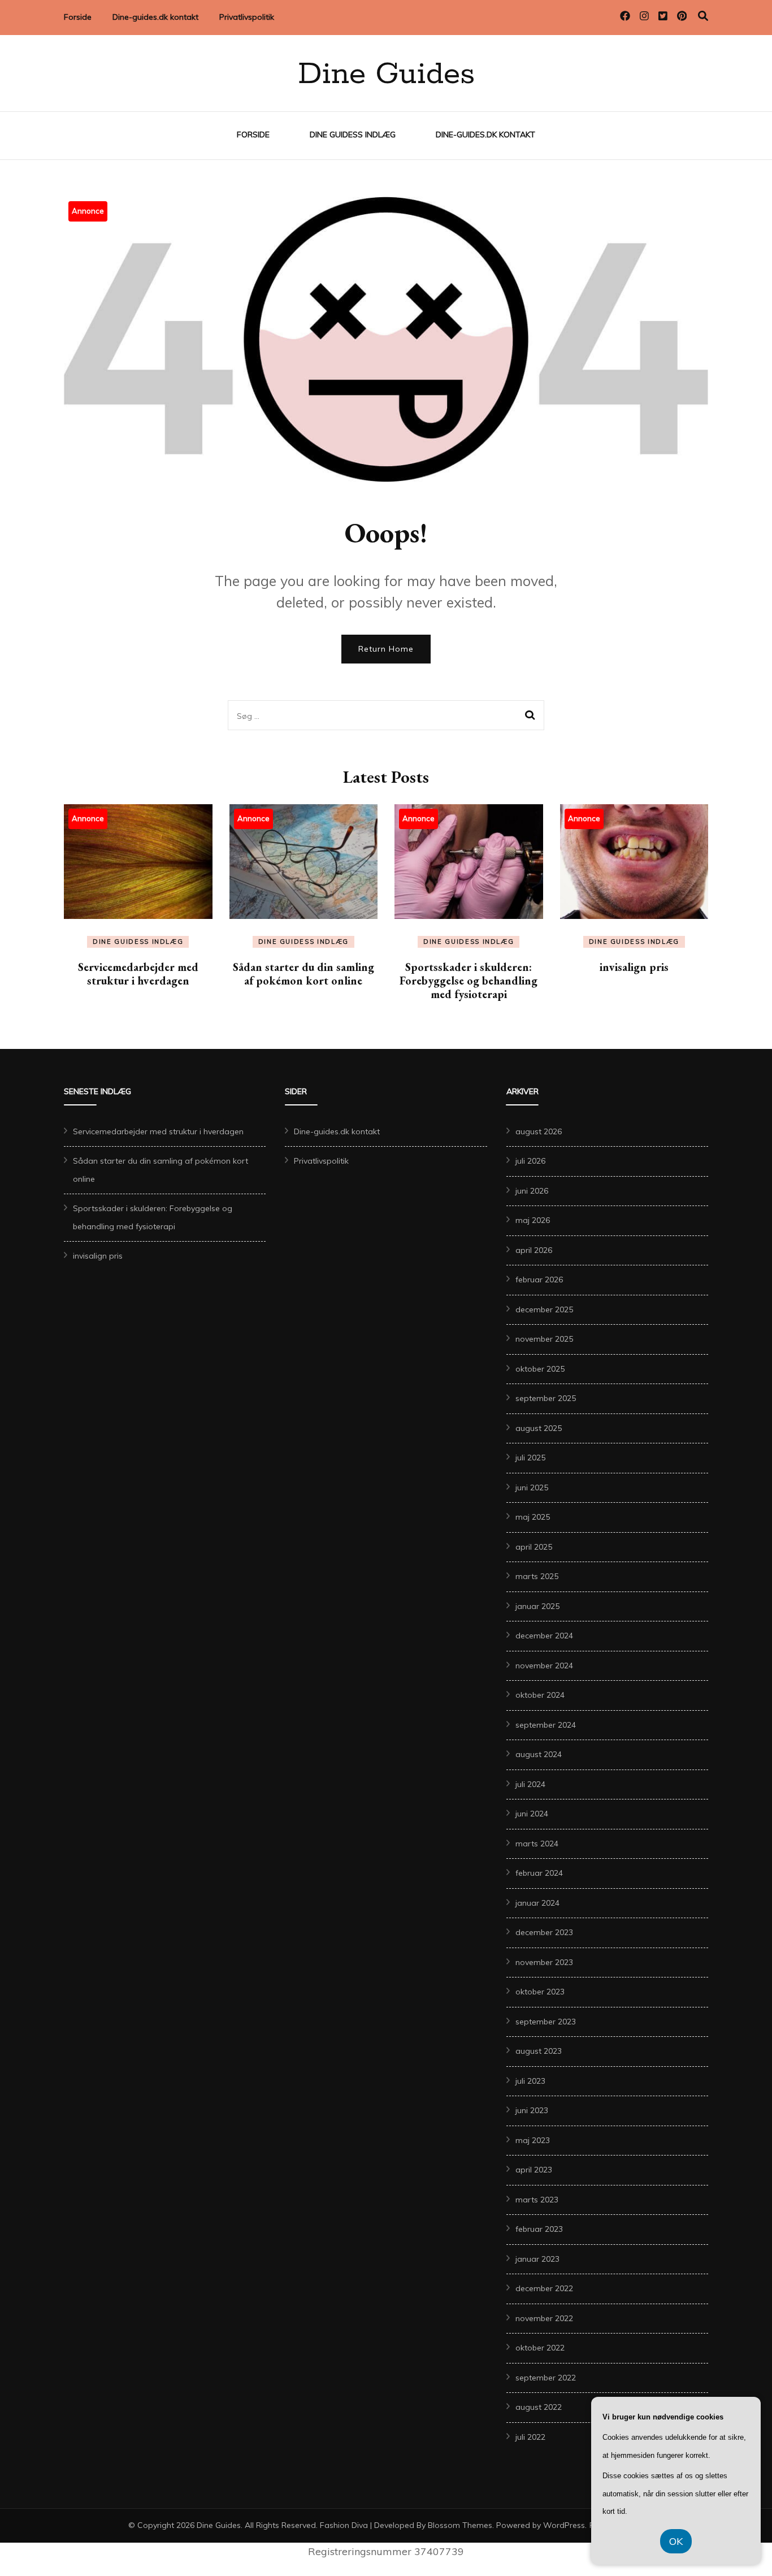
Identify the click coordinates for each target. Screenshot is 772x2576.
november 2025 (544, 1339)
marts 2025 (537, 1576)
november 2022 (544, 2318)
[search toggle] (703, 16)
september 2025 (546, 1398)
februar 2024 (539, 1873)
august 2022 (539, 2407)
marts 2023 (537, 2200)
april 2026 (534, 1250)
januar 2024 (537, 1903)
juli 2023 (530, 2081)
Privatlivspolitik (247, 17)
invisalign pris (634, 967)
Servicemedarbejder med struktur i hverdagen (138, 974)
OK (676, 2541)
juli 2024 (530, 1784)
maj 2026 (533, 1220)
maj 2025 (533, 1517)
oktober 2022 (540, 2348)
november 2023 (544, 1962)
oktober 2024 (540, 1695)
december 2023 (544, 1932)
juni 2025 (532, 1488)
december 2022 (544, 2288)
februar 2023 (539, 2229)
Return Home (386, 649)
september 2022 (546, 2378)
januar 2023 (537, 2259)
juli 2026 (530, 1161)
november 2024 (544, 1666)
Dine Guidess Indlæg (353, 135)
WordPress (564, 2525)
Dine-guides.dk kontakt (155, 17)
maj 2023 (533, 2140)
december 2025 (544, 1309)
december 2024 (544, 1636)
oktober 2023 (540, 1992)
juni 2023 (532, 2110)
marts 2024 (537, 1844)
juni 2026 (532, 1191)
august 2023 (539, 2051)
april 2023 (534, 2170)
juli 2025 (530, 1458)
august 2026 (539, 1131)
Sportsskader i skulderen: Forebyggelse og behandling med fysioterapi (469, 981)
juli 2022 (530, 2437)
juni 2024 (532, 1814)
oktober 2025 (540, 1369)
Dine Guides (386, 75)
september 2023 (546, 2022)
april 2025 (534, 1547)
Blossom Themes (460, 2525)
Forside (78, 17)
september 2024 (546, 1725)
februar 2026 (539, 1280)
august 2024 (539, 1754)
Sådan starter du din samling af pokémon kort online (303, 974)
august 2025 (539, 1428)
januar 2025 (537, 1606)
